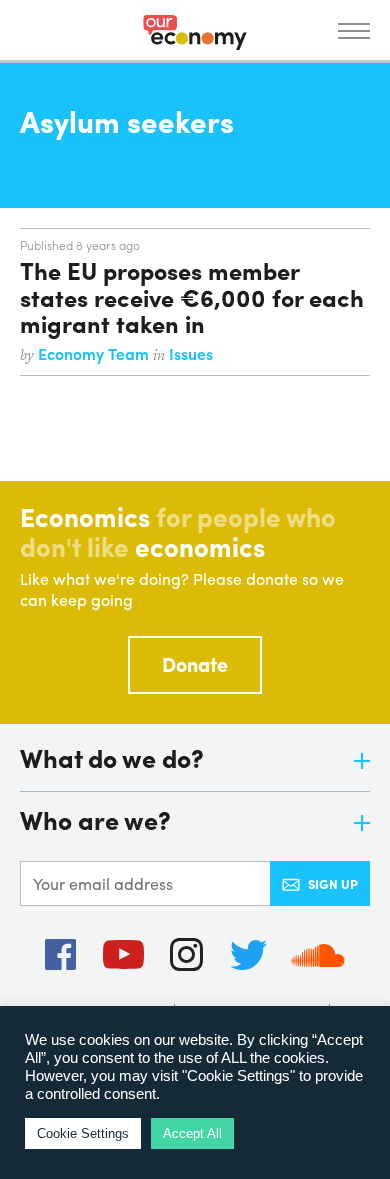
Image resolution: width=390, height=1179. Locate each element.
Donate (195, 663)
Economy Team (95, 353)
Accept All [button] (192, 1133)
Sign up (333, 883)
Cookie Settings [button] (83, 1133)
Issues (191, 353)
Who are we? (95, 821)
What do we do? (112, 759)
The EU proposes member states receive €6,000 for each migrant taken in (192, 296)
